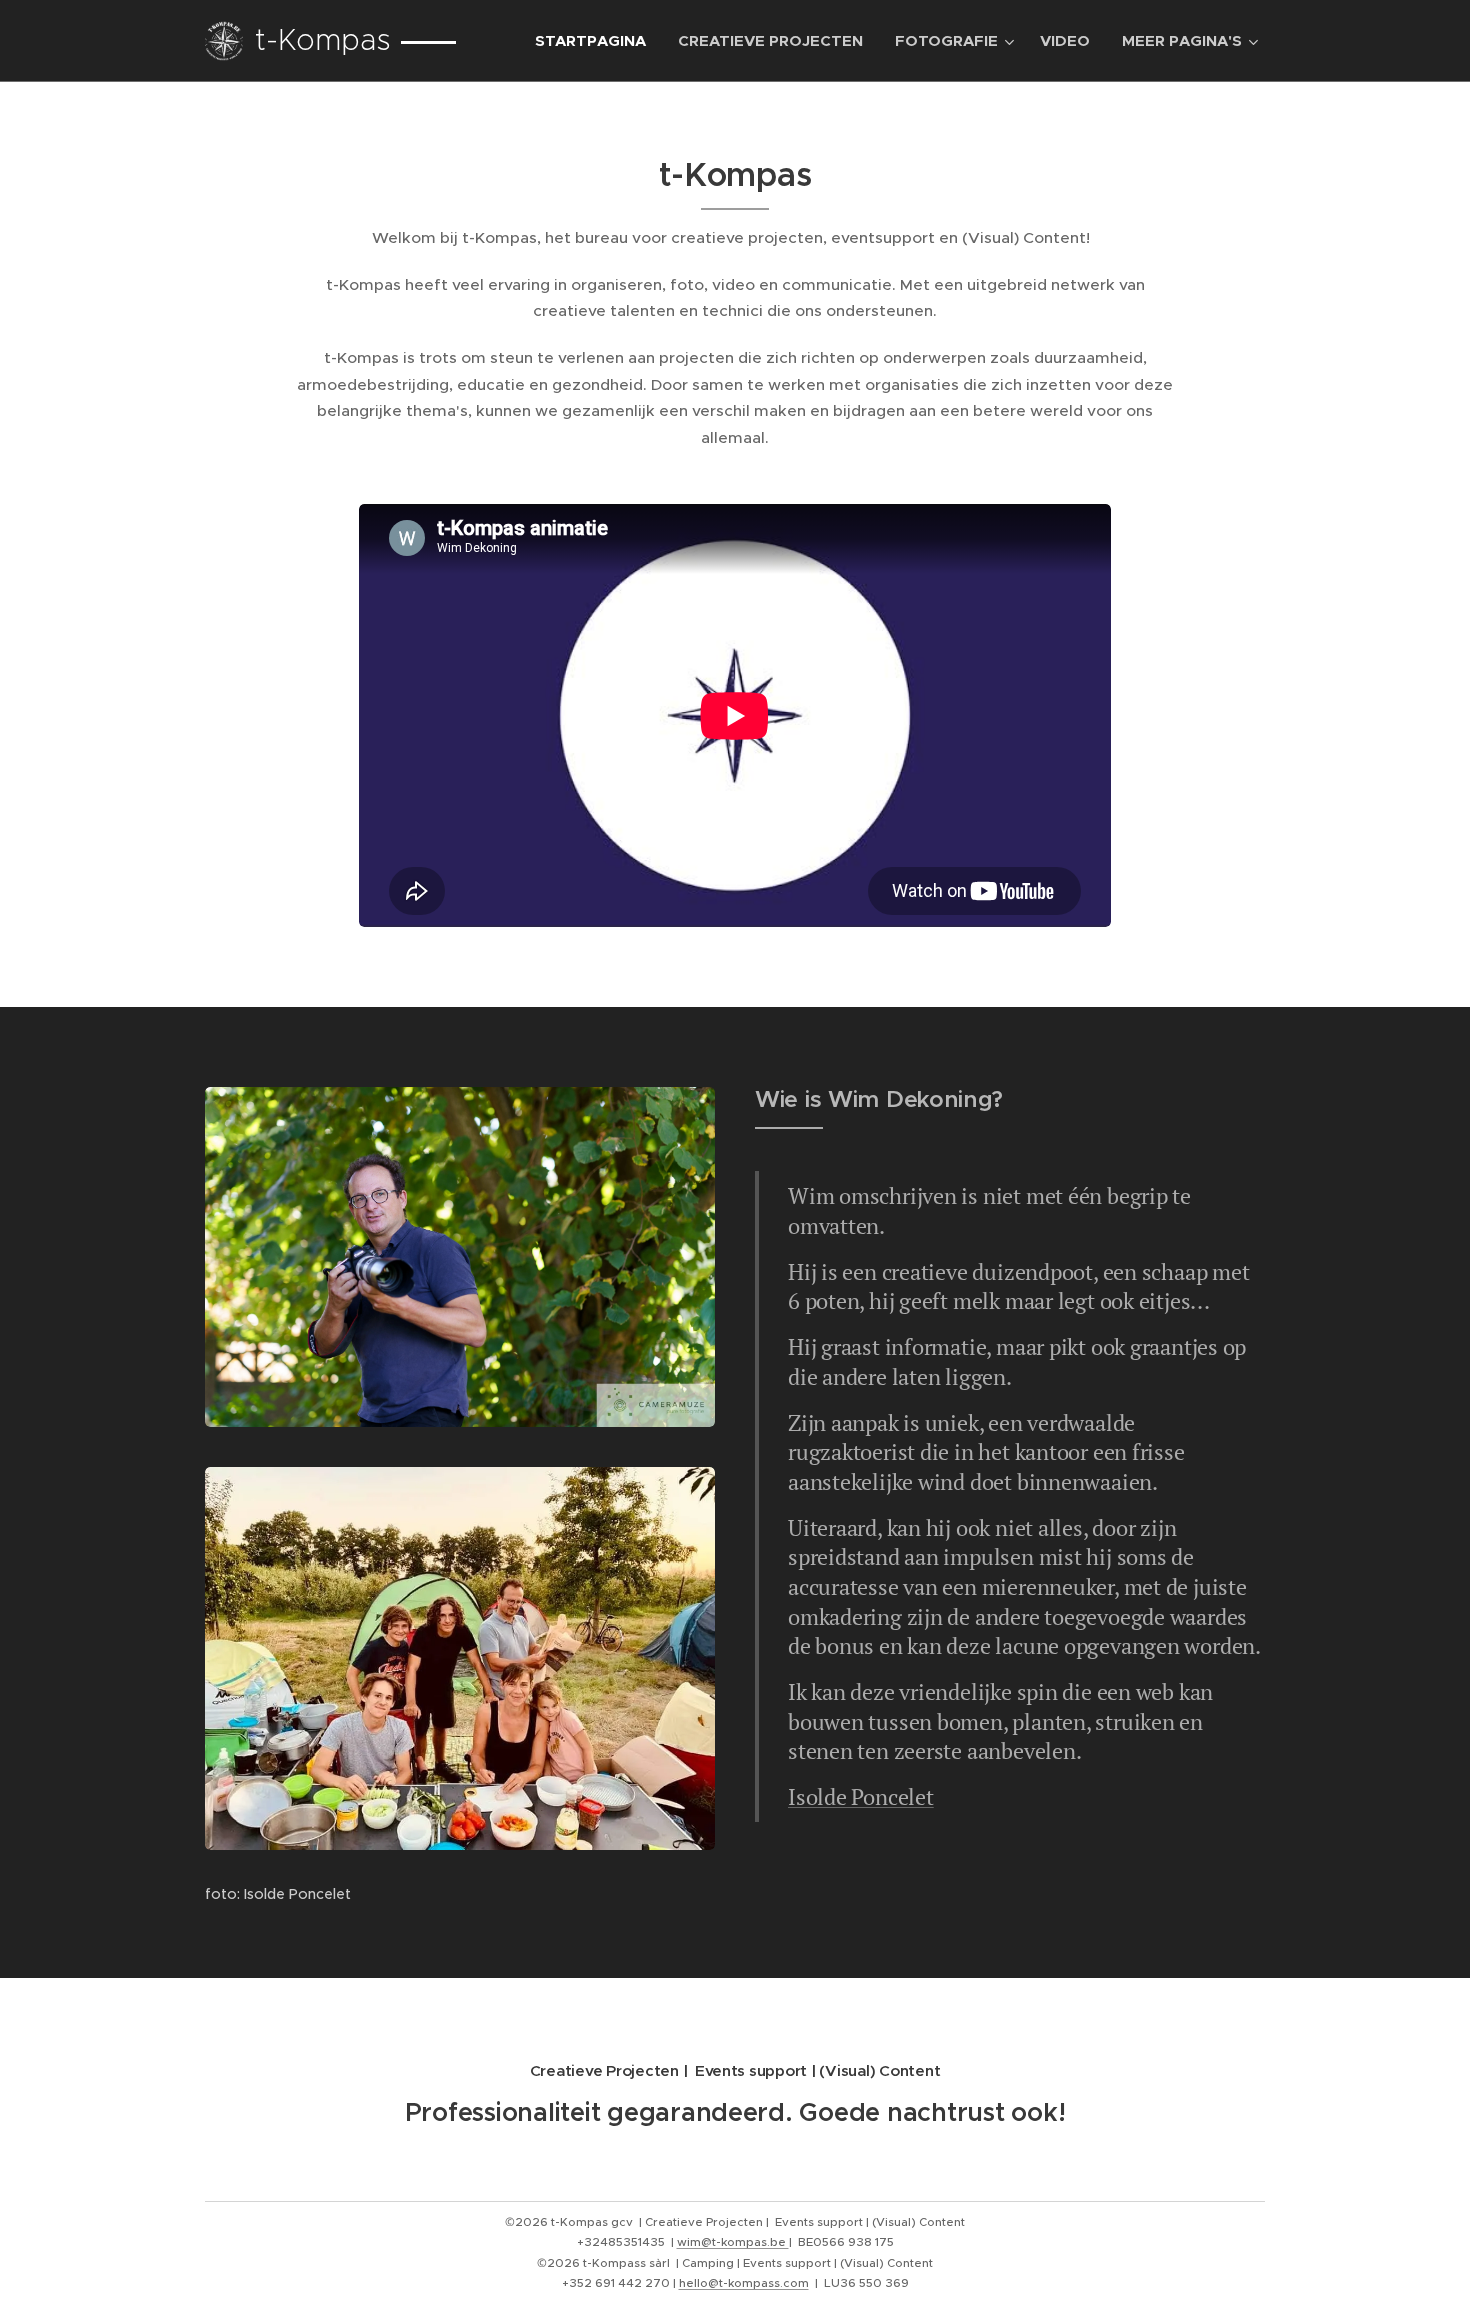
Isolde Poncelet (861, 1796)
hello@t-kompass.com (744, 2283)
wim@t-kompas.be (733, 2242)
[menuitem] (596, 41)
